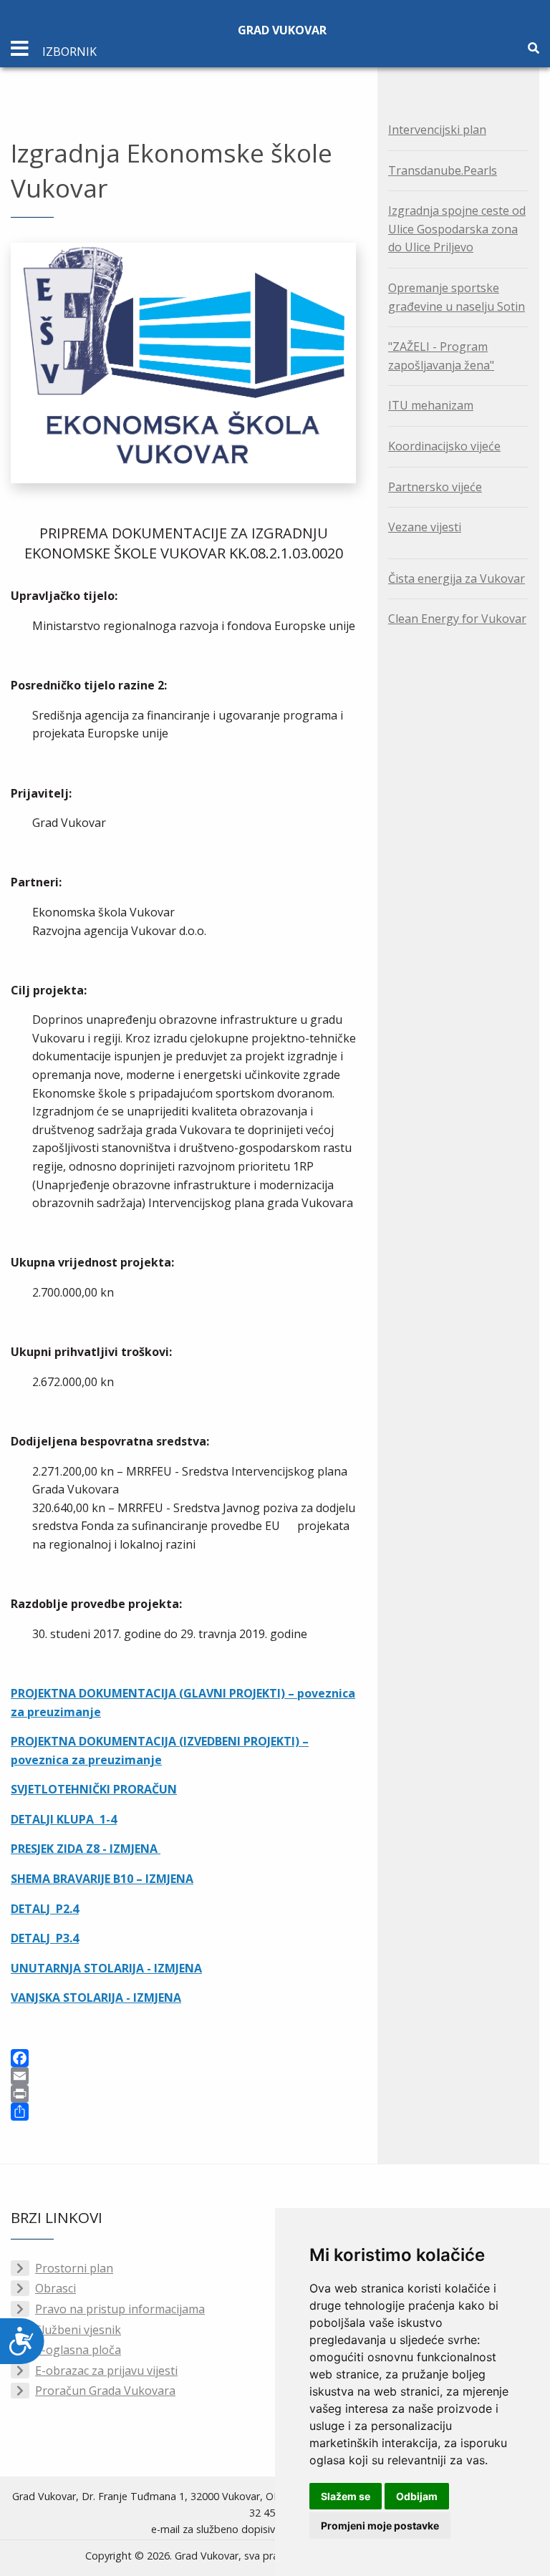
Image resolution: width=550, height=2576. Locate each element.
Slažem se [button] (346, 2496)
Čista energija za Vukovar (457, 578)
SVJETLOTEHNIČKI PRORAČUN (94, 1789)
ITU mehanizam (431, 405)
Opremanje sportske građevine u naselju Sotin (457, 297)
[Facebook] (183, 2058)
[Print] (183, 2094)
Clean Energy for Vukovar (457, 619)
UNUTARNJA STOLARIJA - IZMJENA (106, 1968)
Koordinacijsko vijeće (444, 446)
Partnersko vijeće (435, 487)
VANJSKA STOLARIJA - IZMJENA (96, 1998)
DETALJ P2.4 (45, 1909)
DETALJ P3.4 (45, 1938)
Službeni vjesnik (78, 2330)
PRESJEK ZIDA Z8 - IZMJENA (86, 1849)
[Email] (183, 2076)
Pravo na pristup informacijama (120, 2309)
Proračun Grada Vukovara (105, 2391)
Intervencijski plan (437, 130)
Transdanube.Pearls (443, 170)
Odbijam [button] (417, 2496)
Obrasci (56, 2288)
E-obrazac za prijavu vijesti (106, 2371)
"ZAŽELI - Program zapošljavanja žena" (441, 356)
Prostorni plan (74, 2268)
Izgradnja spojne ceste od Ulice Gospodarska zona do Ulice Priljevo (457, 229)
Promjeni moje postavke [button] (380, 2526)
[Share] (183, 2112)
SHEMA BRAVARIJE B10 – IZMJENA (102, 1879)
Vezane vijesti (425, 527)
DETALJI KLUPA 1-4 (64, 1819)
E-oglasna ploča (78, 2350)
